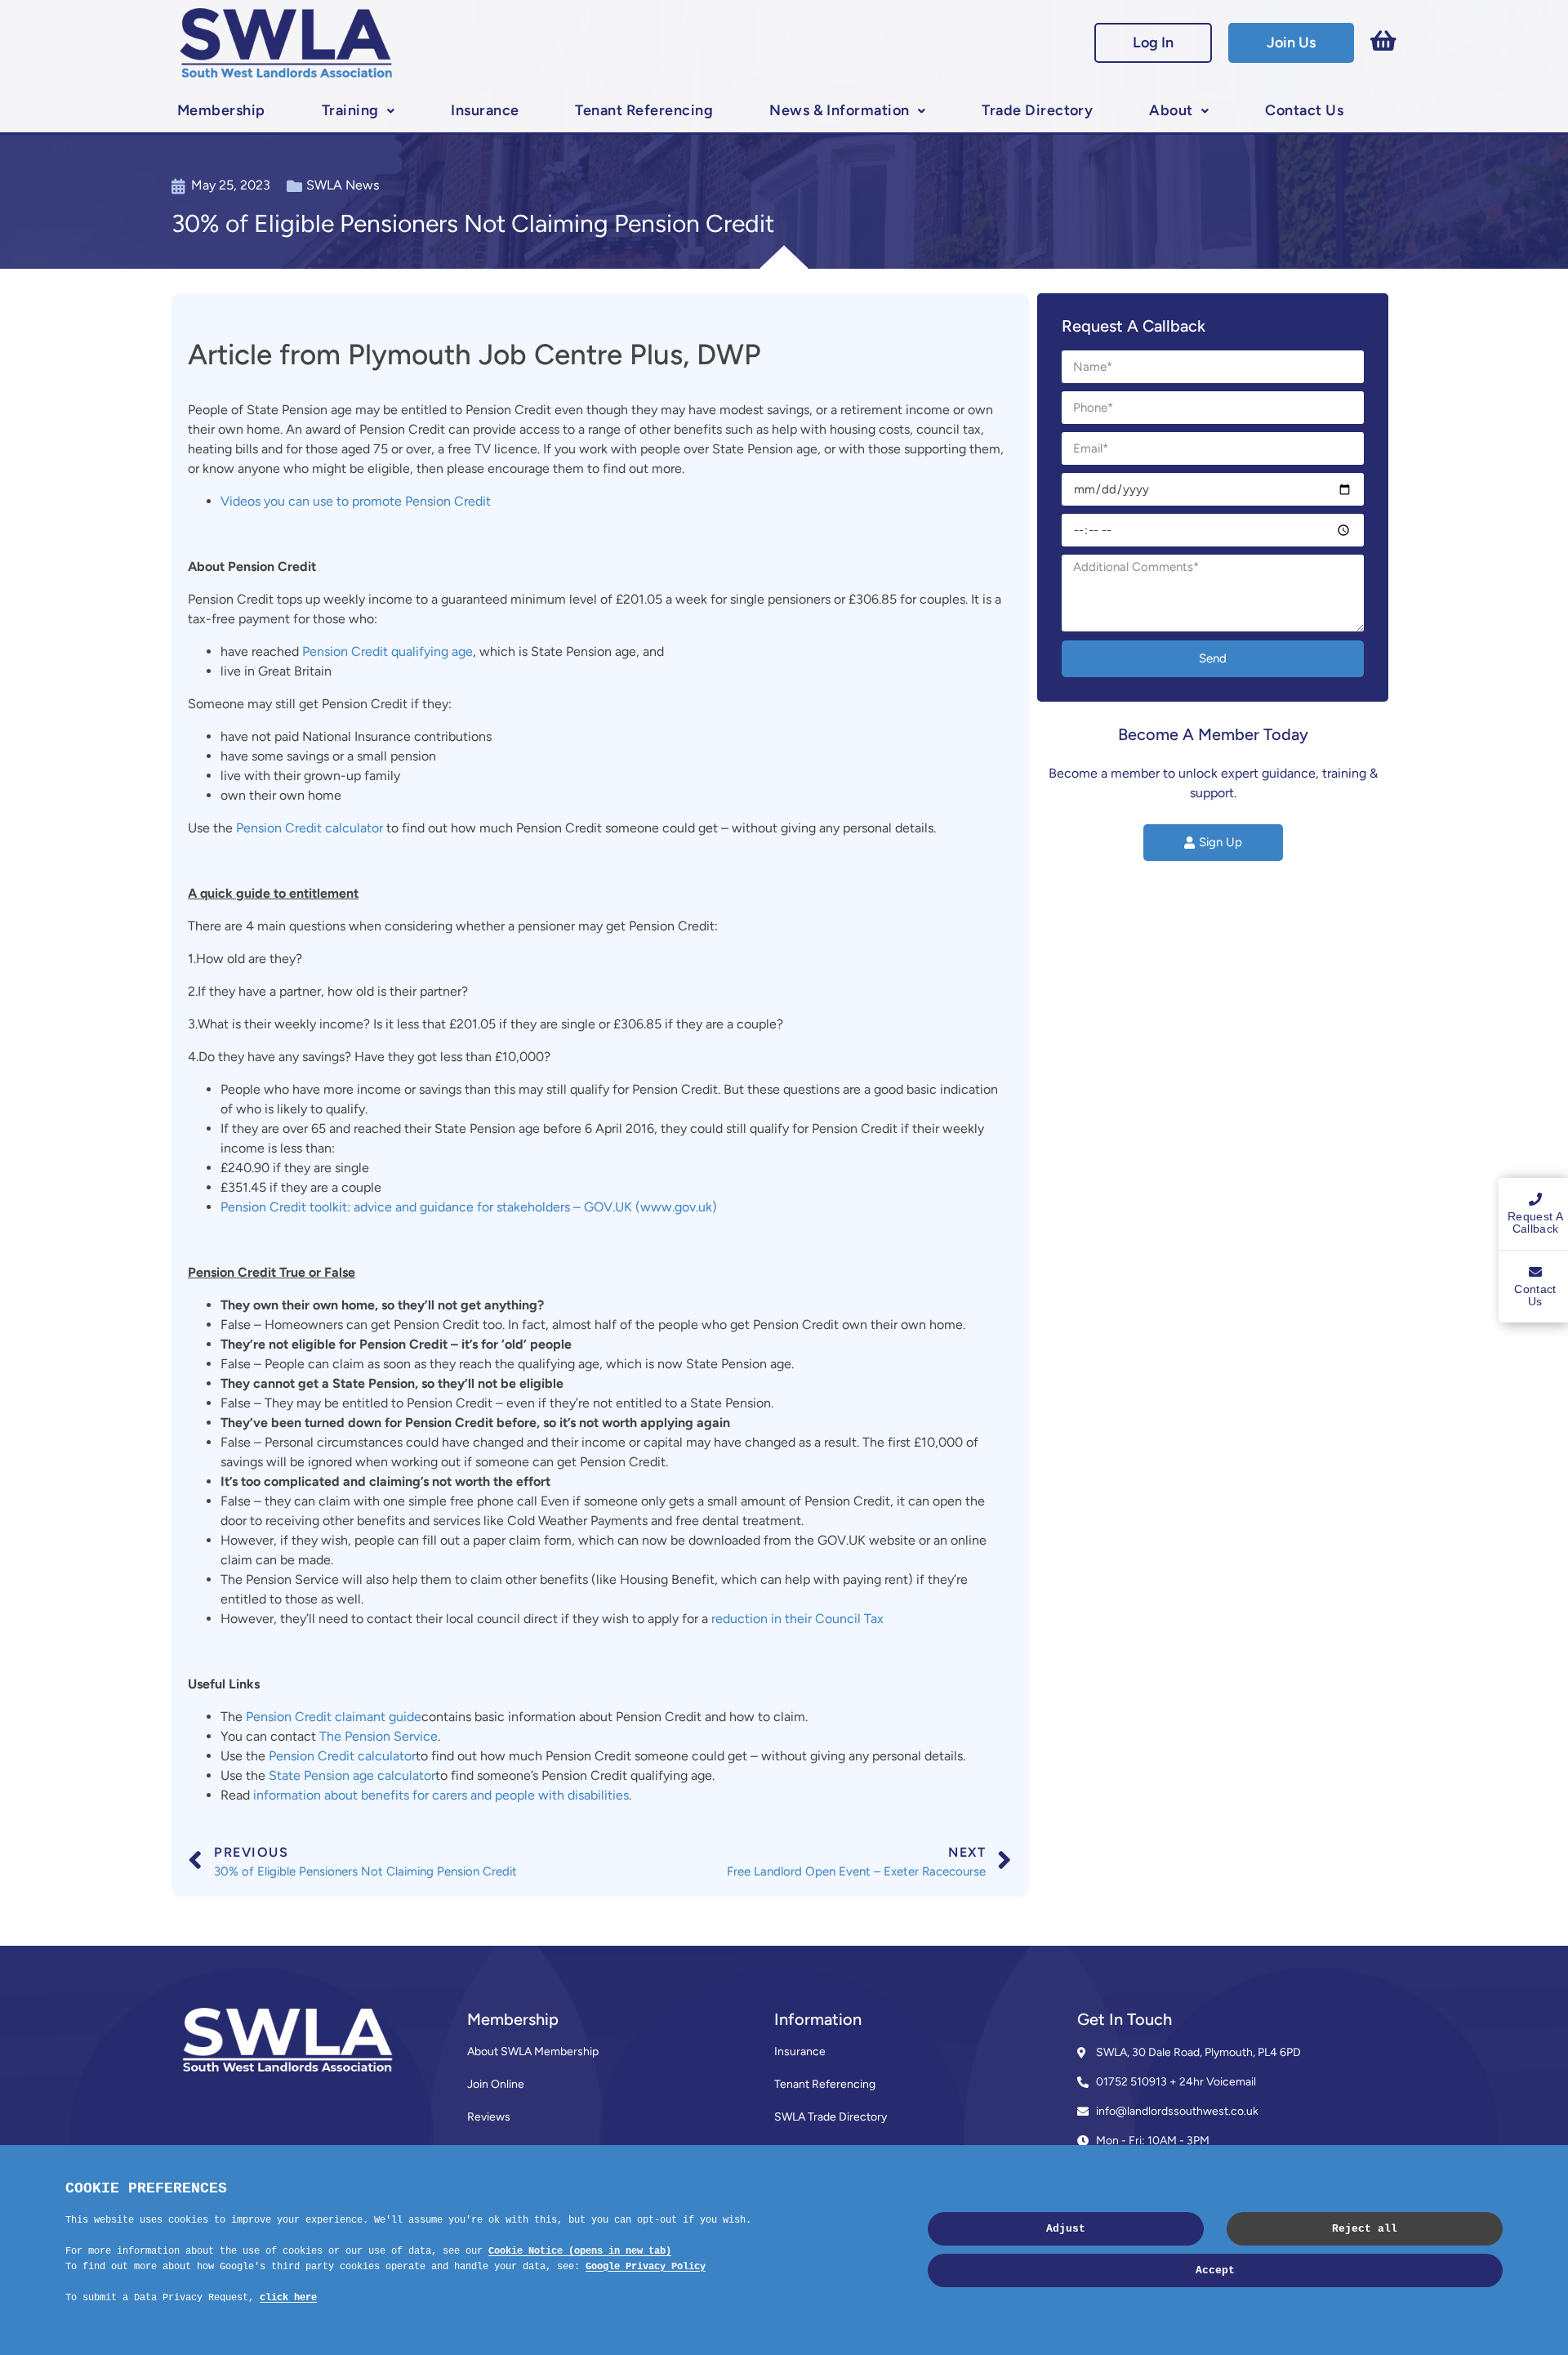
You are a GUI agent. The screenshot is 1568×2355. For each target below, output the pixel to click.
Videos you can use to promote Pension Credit (356, 501)
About (1171, 110)
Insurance (485, 110)
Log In (1153, 42)
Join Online (496, 2084)
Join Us (1291, 42)
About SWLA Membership (533, 2052)
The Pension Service (379, 1736)
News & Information (840, 110)
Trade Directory (1037, 110)
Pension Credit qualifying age (388, 651)
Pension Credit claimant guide (334, 1717)
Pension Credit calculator (310, 828)
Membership (221, 110)
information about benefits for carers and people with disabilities (441, 1795)
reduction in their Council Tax (797, 1619)
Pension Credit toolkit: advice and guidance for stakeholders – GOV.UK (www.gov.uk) (469, 1207)
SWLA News (343, 185)
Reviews (489, 2117)
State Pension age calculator (352, 1775)
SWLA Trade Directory (831, 2117)
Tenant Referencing (644, 110)
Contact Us (1304, 110)
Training (350, 110)
